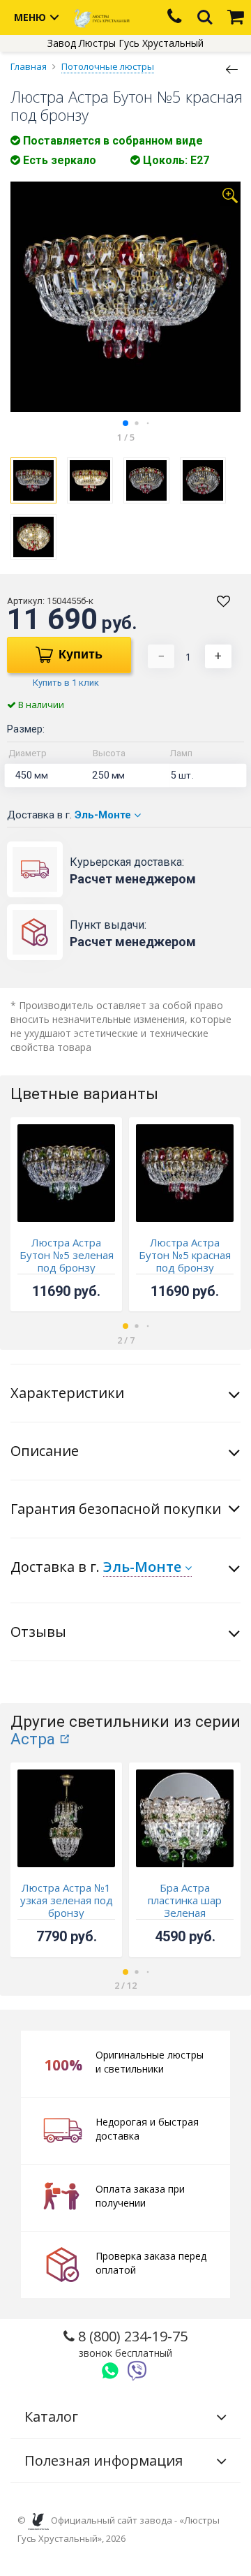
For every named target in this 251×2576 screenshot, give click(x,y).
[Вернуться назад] (232, 68)
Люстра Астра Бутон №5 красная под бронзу (185, 1255)
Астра (33, 1739)
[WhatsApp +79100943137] (110, 2371)
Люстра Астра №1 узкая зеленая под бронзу (67, 1900)
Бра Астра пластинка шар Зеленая (185, 1900)
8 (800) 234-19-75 (131, 2343)
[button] (125, 423)
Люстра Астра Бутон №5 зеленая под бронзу (67, 1255)
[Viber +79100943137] (137, 2371)
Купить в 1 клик (66, 683)
